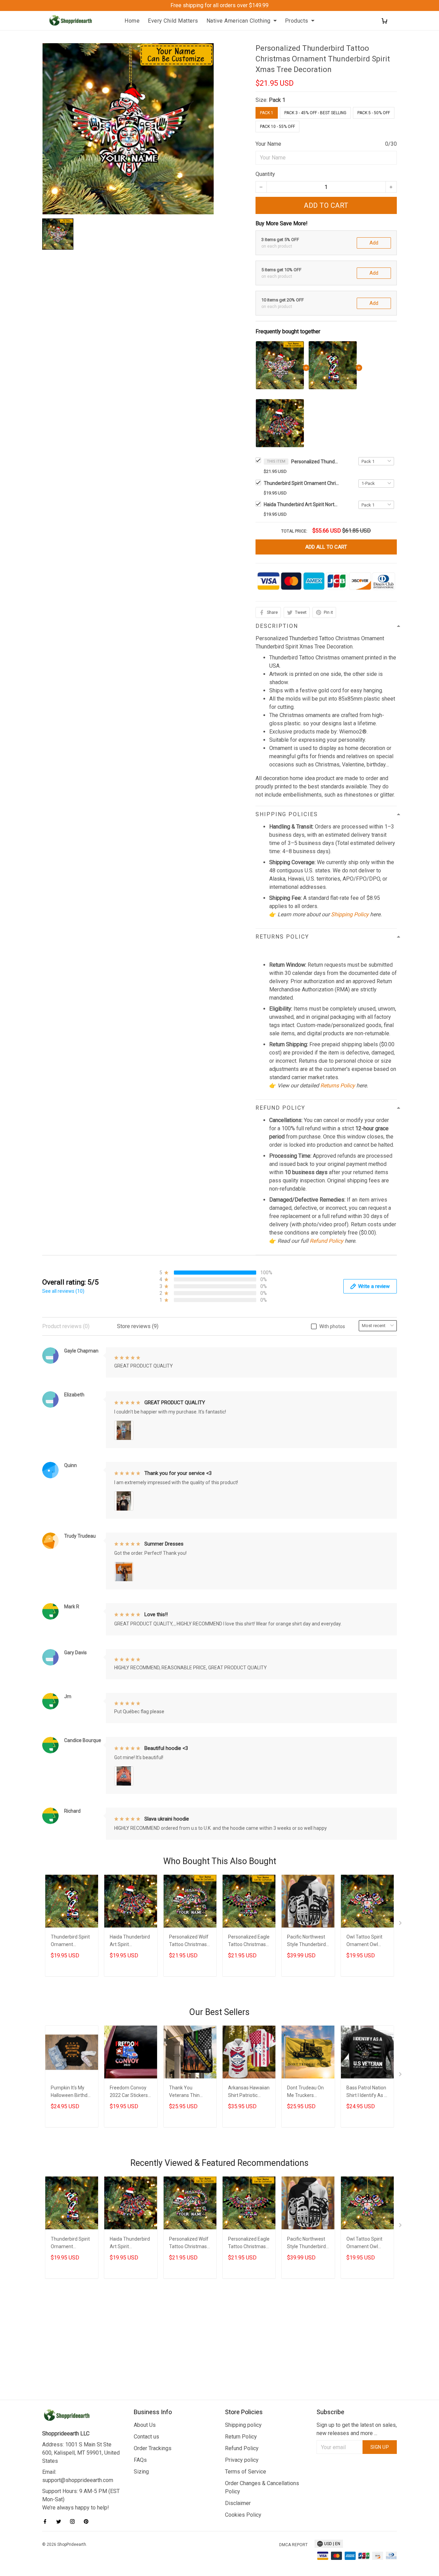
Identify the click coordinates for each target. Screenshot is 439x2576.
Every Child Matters (173, 21)
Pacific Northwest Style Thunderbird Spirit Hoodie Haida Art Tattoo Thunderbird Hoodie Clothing (307, 1941)
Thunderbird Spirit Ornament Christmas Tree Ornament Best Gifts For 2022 (301, 483)
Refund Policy (327, 1241)
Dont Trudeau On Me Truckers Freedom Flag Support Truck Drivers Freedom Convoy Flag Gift (305, 2092)
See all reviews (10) (63, 1291)
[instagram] (74, 2521)
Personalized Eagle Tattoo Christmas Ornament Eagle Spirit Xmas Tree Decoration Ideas (249, 1941)
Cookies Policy (243, 2515)
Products (297, 21)
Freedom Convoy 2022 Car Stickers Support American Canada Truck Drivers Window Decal (130, 2092)
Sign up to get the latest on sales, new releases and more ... (357, 2429)
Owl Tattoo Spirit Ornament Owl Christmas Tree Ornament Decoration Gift (364, 1941)
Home (132, 21)
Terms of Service (246, 2472)
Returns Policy (338, 1086)
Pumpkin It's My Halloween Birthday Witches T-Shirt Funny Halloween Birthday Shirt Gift (72, 2092)
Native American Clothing (239, 21)
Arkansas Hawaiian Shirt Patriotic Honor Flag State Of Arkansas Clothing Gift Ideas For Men (249, 2092)
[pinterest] (88, 2521)
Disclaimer (238, 2503)
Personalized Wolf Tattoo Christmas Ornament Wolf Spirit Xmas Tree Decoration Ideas (189, 1941)
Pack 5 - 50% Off (374, 113)
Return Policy (241, 2437)
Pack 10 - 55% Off (277, 127)
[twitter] (61, 2521)
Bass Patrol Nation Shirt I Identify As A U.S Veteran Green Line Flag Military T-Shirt (367, 2092)
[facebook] (47, 2521)
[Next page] (401, 1924)
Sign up (380, 2447)
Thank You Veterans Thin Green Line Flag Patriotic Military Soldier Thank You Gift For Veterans (189, 2092)
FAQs (140, 2460)
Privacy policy (242, 2460)
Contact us (146, 2437)
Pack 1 (277, 100)
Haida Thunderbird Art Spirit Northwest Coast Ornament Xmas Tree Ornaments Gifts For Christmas (301, 504)
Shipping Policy (350, 914)
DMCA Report (293, 2545)
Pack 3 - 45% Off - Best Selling (315, 113)
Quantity (265, 174)
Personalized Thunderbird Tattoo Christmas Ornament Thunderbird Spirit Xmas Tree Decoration (315, 462)
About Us (145, 2425)
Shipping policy (243, 2425)
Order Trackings (153, 2448)
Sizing (141, 2472)
